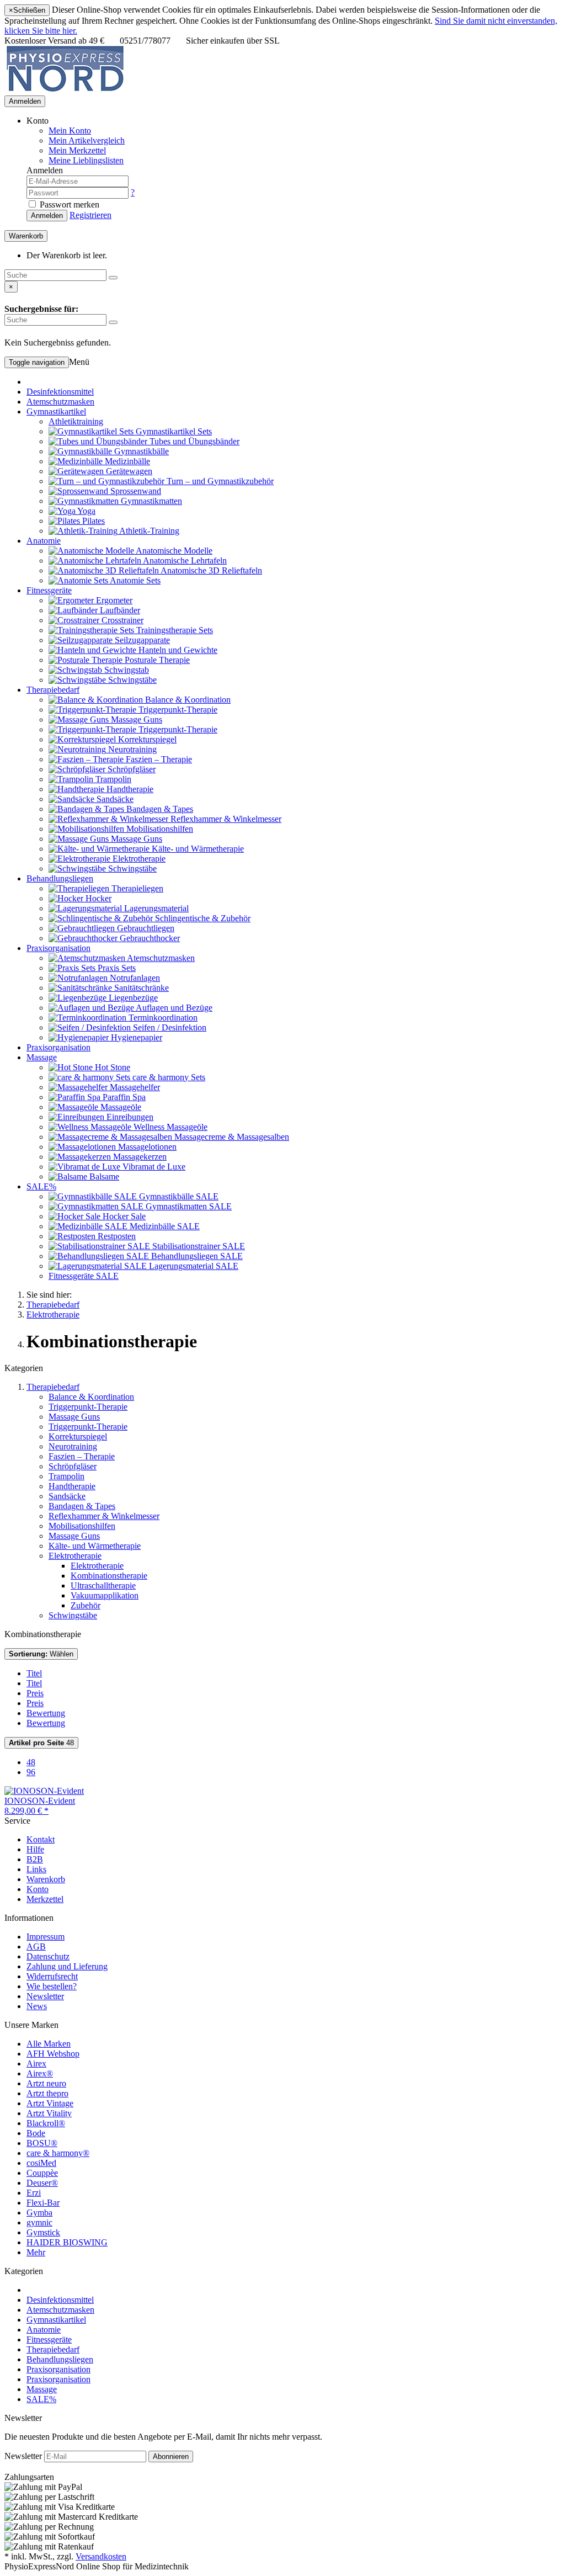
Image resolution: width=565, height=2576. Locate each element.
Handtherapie (72, 1486)
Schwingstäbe (73, 1615)
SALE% (41, 1186)
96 (31, 1772)
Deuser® (42, 2183)
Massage (42, 1057)
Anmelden (25, 101)
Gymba (39, 2213)
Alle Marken (49, 2044)
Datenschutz (48, 1956)
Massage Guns (74, 1417)
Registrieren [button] (90, 215)
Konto (38, 1889)
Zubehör (86, 1605)
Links (36, 1869)
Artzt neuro (46, 2083)
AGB (36, 1946)
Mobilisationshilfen (82, 1526)
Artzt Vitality (49, 2113)
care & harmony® (58, 2153)
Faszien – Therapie (82, 1456)
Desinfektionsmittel (60, 392)
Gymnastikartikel (56, 411)
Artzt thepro (47, 2093)
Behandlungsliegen (60, 878)
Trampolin (66, 1476)
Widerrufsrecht (52, 1976)
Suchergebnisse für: (41, 309)
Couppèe (42, 2173)
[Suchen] (113, 278)
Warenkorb (46, 1879)
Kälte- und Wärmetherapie (95, 1546)
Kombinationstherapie (109, 1576)
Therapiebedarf (53, 690)
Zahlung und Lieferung (67, 1966)
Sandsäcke (67, 1496)
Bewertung (46, 1713)
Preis (35, 1693)
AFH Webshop (53, 2054)
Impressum (46, 1937)
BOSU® (42, 2143)
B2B (35, 1859)
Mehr (36, 2252)
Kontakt (41, 1839)
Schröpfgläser (73, 1466)
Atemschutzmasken (60, 402)
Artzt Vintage (50, 2103)
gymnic (39, 2222)
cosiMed (41, 2163)
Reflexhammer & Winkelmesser (104, 1516)
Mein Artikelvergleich (87, 140)
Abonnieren (171, 2457)
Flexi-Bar (43, 2203)
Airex (36, 2064)
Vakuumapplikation (105, 1595)
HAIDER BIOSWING (67, 2242)
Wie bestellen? (52, 1986)
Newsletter (45, 1996)
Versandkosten (101, 2556)
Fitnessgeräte (49, 590)
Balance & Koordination (91, 1397)
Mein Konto (70, 131)
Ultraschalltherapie (103, 1586)
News (37, 2006)
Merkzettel (45, 1899)
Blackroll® (46, 2123)
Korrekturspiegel (78, 1436)
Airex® (40, 2073)
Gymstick (43, 2232)
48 (41, 1743)
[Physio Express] (65, 90)
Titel (34, 1673)
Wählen (41, 1654)
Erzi (34, 2193)
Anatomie (44, 541)
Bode (36, 2133)
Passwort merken (68, 205)
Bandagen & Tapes (82, 1506)
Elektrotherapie (75, 1556)
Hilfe (35, 1849)
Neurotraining (73, 1446)
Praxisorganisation (58, 948)
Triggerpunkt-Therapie (88, 1407)
